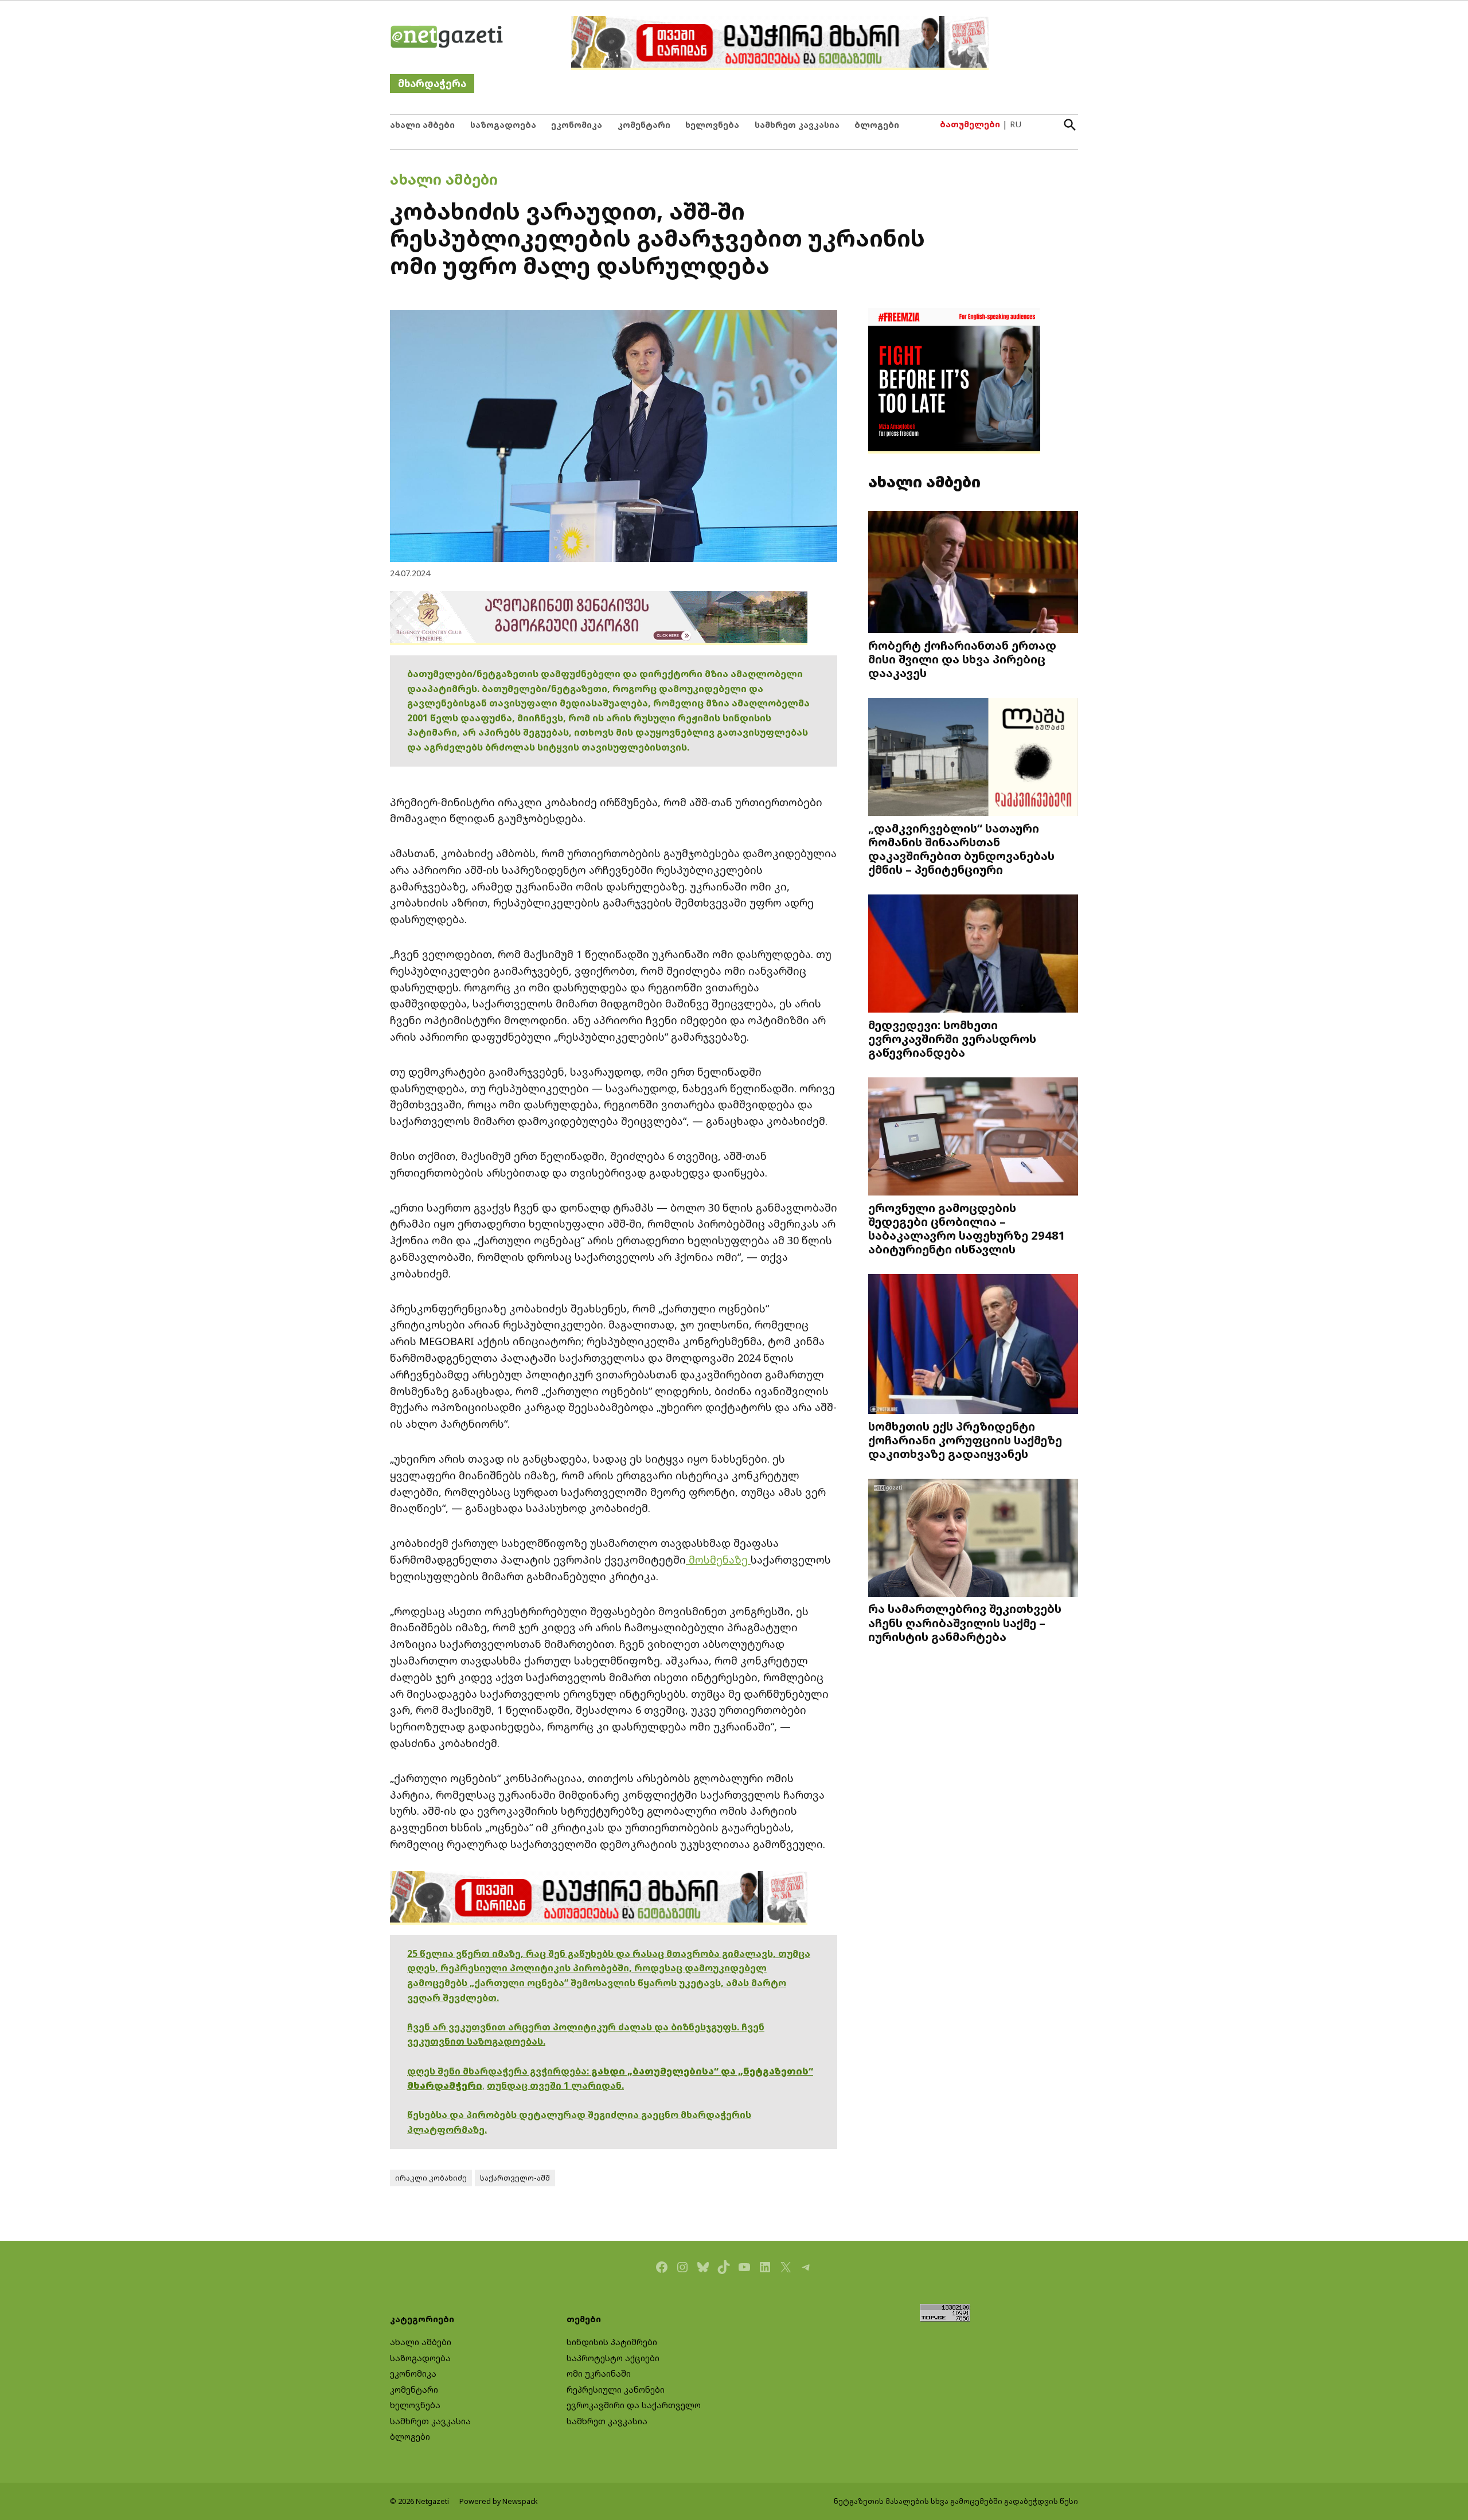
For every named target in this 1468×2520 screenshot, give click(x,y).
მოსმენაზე (718, 1560)
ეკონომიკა (577, 125)
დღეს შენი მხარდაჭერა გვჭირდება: (499, 2071)
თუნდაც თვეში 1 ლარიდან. (555, 2085)
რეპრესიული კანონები (616, 2390)
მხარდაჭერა (432, 83)
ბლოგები (877, 125)
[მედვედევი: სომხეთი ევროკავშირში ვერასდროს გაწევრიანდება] (973, 955)
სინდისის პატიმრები (612, 2342)
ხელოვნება (712, 125)
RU (1016, 124)
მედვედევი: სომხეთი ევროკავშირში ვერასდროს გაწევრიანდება (952, 1038)
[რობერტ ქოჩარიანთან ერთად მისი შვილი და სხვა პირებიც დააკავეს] (973, 573)
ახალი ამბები (422, 125)
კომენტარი (644, 125)
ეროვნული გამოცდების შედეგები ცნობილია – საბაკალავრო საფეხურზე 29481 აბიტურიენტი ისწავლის (967, 1228)
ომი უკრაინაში (599, 2374)
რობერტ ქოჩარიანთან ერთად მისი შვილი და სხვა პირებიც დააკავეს (962, 659)
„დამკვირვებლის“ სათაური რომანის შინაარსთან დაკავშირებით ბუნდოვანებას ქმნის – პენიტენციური (961, 849)
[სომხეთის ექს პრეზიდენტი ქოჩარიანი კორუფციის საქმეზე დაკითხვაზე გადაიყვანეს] (973, 1345)
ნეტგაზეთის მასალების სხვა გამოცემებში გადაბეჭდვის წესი (956, 2501)
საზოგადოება (503, 125)
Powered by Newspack (499, 2501)
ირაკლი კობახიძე (431, 2178)
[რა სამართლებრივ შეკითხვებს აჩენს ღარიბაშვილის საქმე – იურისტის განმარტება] (973, 1539)
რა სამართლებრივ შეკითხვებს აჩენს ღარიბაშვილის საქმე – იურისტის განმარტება (965, 1622)
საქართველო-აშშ (515, 2178)
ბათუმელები (970, 124)
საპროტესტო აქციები (613, 2358)
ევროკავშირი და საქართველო (634, 2405)
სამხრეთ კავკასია (797, 125)
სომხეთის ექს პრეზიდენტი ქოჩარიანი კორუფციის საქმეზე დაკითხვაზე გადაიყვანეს (965, 1440)
